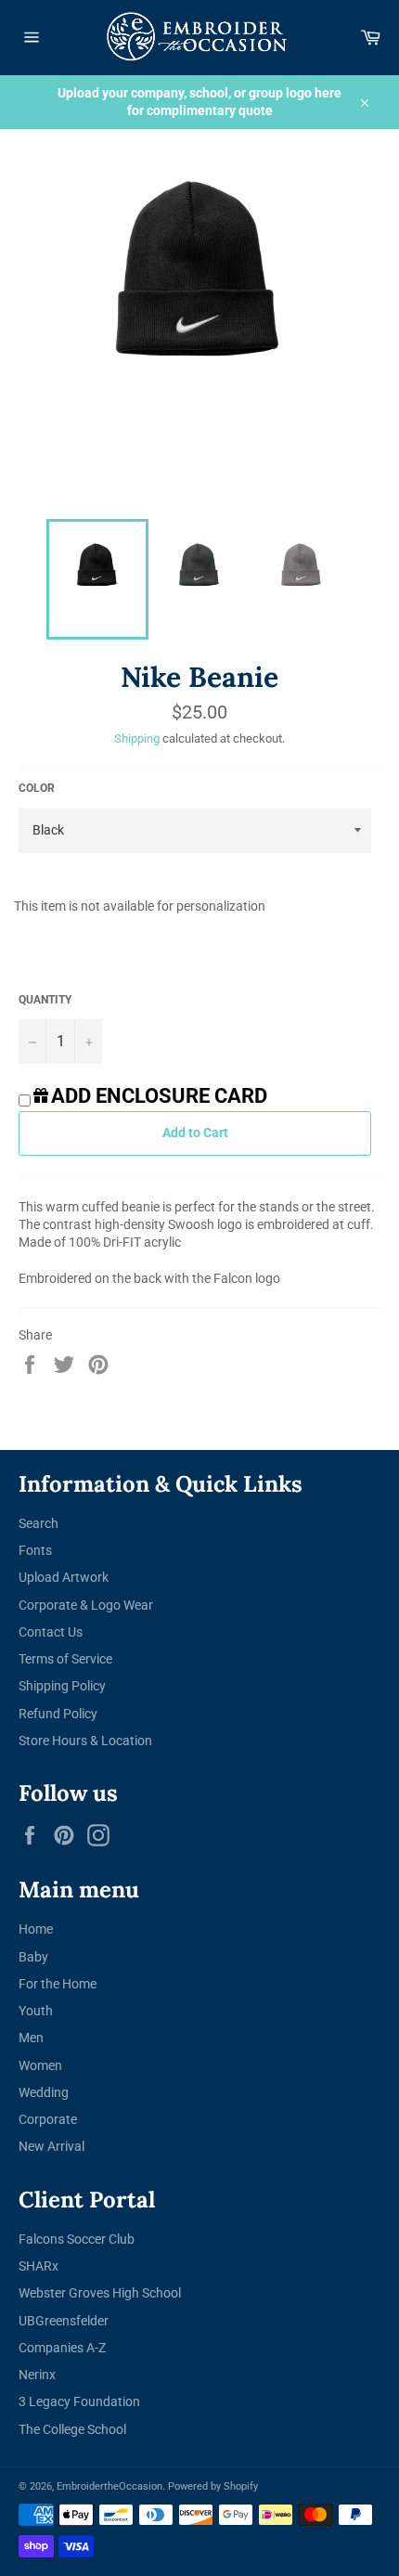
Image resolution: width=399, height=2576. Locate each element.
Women (40, 2065)
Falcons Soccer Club (77, 2239)
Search (39, 1523)
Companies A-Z (62, 2348)
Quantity (45, 1000)
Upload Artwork (64, 1577)
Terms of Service (65, 1659)
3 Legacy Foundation (79, 2401)
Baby (33, 1957)
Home (36, 1929)
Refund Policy (58, 1714)
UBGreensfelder (64, 2321)
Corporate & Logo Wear (86, 1605)
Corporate (48, 2119)
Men (31, 2038)
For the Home (58, 1984)
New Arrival (51, 2146)
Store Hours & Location (85, 1741)
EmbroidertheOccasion (109, 2486)
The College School (72, 2429)
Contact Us (51, 1632)
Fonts (35, 1550)
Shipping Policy (62, 1686)
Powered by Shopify (213, 2486)
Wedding (44, 2092)
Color (37, 788)
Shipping (137, 738)
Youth (36, 2011)
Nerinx (37, 2375)
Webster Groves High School (100, 2293)
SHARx (39, 2266)
